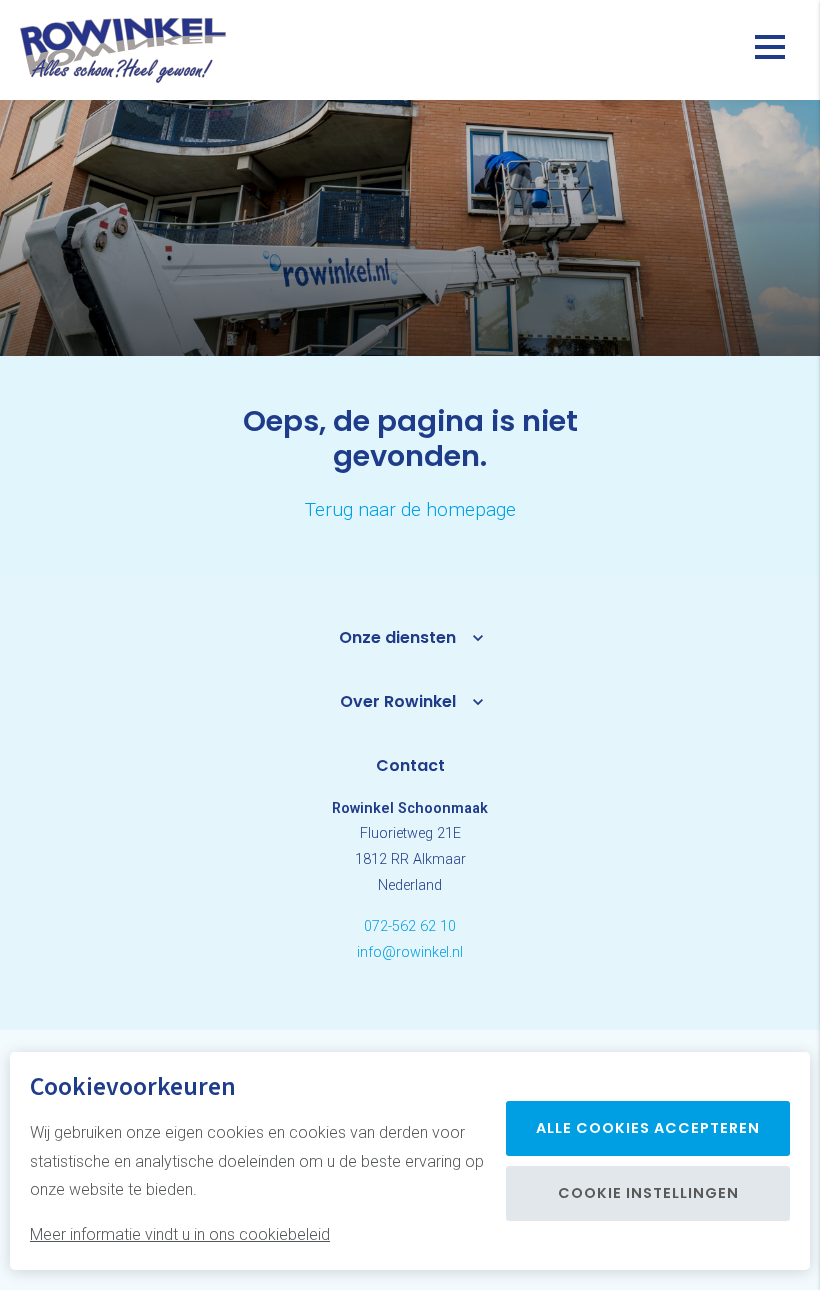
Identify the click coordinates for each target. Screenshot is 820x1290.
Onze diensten (397, 637)
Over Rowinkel (398, 701)
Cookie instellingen (648, 1193)
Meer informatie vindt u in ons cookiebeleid (180, 1234)
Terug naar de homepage (410, 509)
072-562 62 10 (410, 926)
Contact (410, 765)
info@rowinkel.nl (410, 952)
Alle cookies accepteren (648, 1128)
